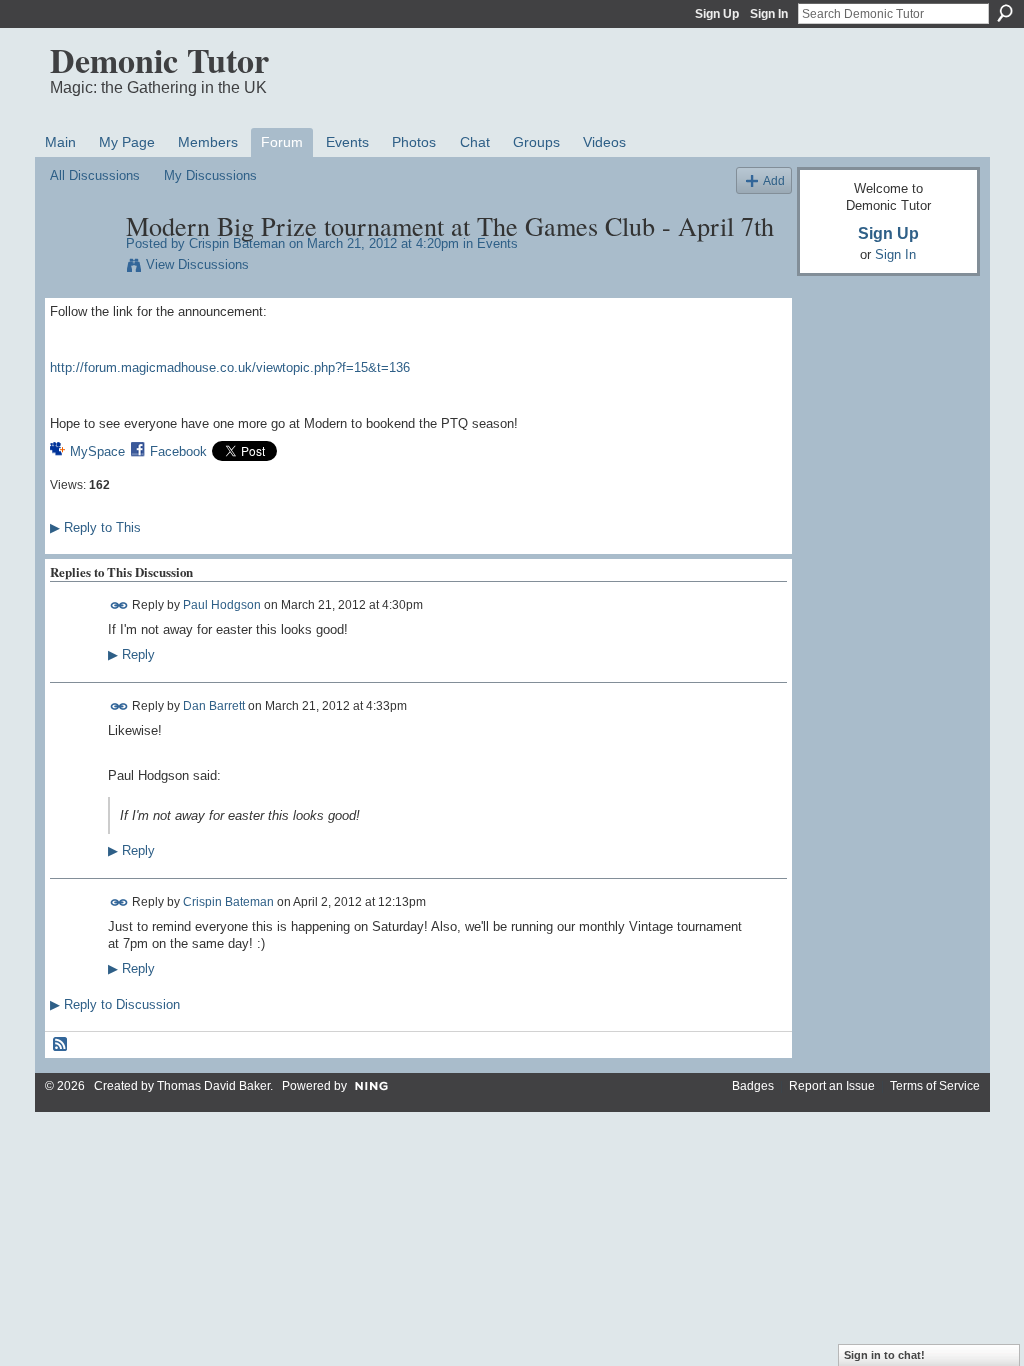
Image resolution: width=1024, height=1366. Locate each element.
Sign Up (717, 14)
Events (497, 243)
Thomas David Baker (213, 1086)
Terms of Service (935, 1086)
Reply (131, 655)
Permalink (119, 605)
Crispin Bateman (237, 243)
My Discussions (210, 175)
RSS (61, 1045)
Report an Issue (832, 1086)
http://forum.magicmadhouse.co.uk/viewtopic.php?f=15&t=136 (230, 367)
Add (774, 180)
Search (1005, 13)
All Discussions (95, 175)
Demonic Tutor (159, 60)
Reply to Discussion (115, 1004)
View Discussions (197, 264)
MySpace (97, 451)
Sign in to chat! (884, 1355)
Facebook (178, 451)
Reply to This (95, 527)
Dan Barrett (214, 706)
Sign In (769, 14)
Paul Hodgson (222, 605)
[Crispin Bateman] (82, 268)
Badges (753, 1086)
